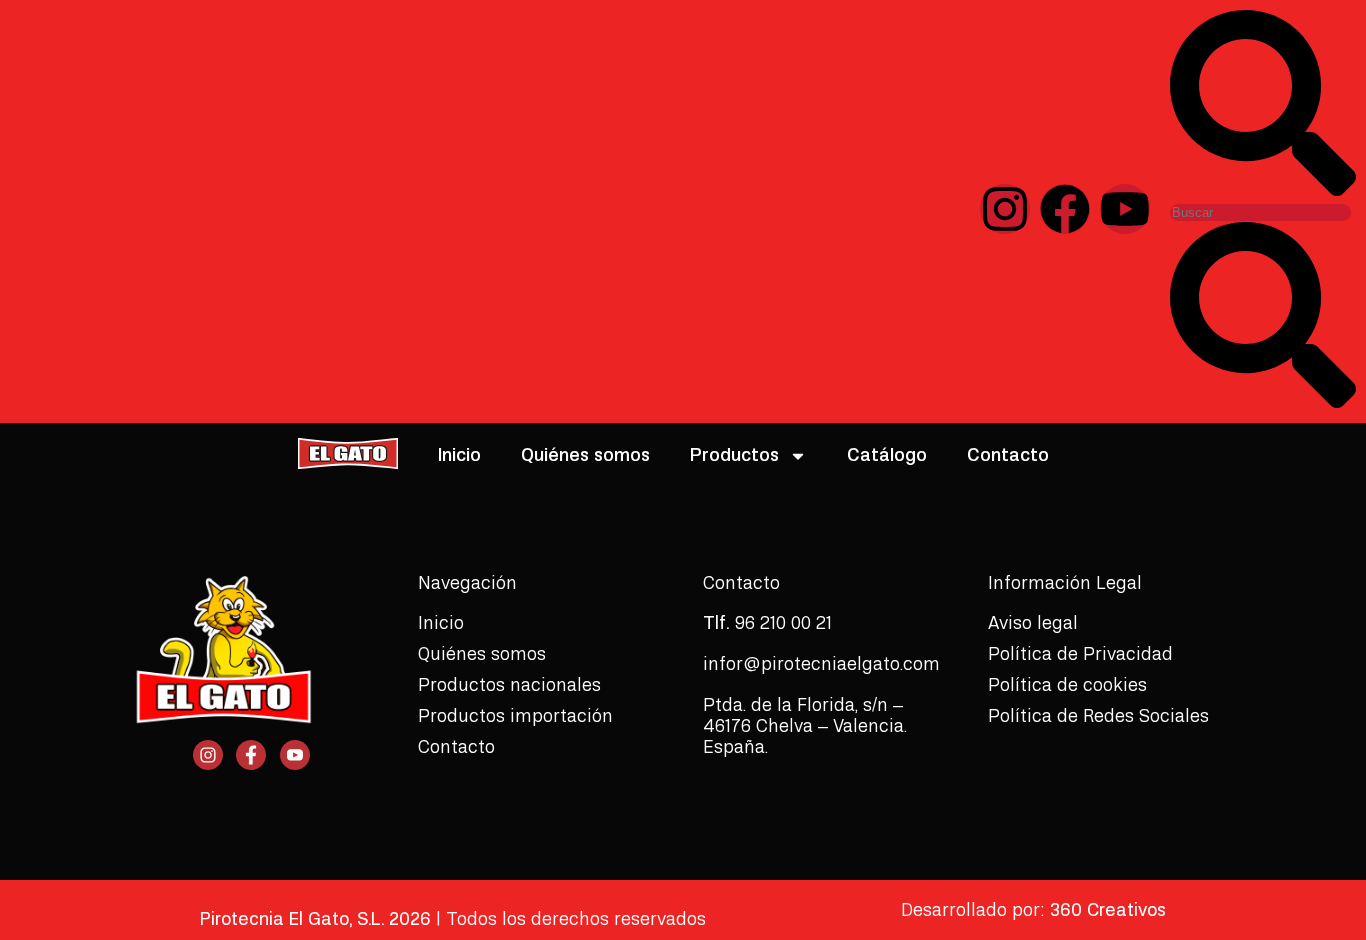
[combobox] (1260, 212)
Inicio (459, 455)
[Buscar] (1263, 190)
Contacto (1008, 455)
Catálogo (887, 455)
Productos (734, 455)
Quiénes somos (585, 455)
